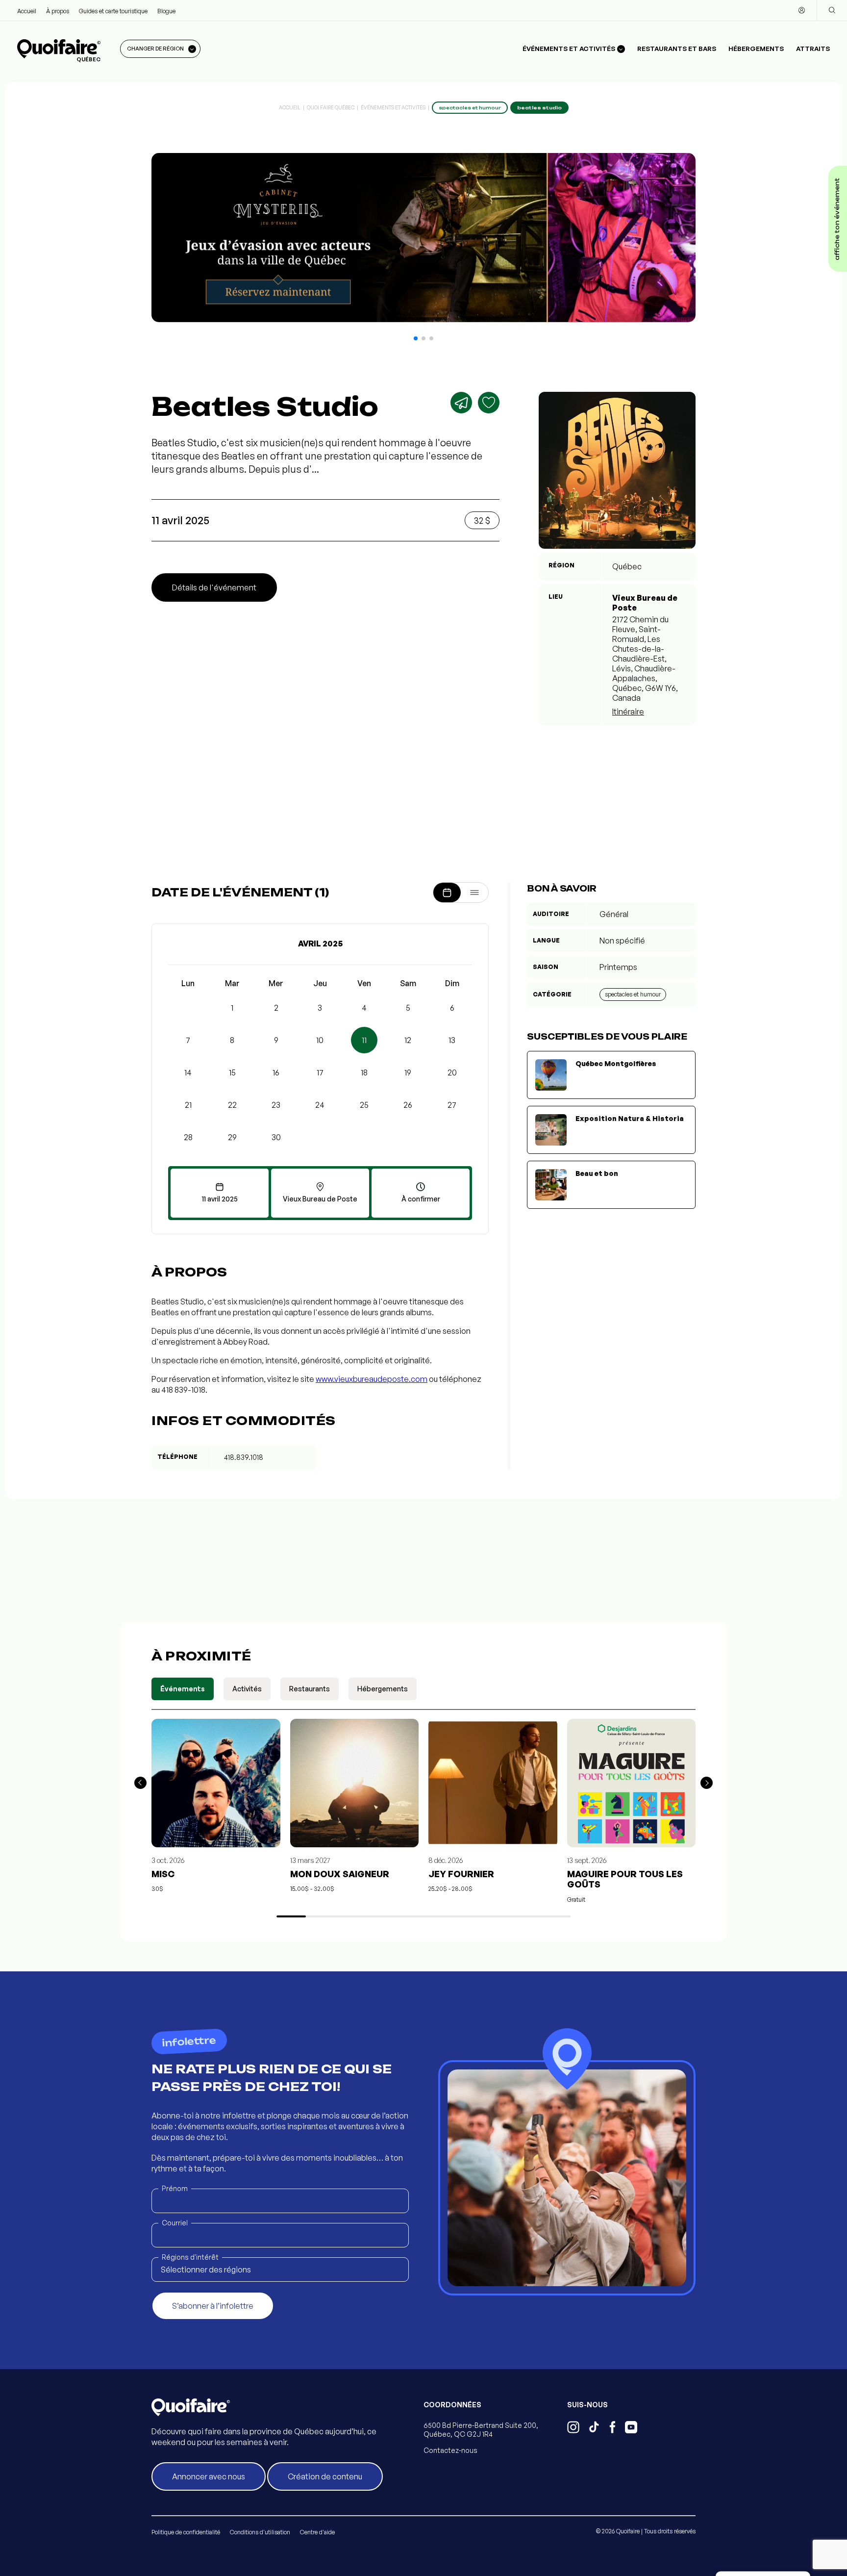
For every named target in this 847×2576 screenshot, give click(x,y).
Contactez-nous (450, 2450)
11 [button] (364, 1040)
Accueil (27, 11)
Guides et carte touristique (113, 11)
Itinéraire (628, 712)
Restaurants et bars (677, 49)
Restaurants (310, 1689)
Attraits (813, 49)
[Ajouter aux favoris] (489, 403)
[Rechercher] (832, 10)
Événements (183, 1689)
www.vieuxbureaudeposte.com (372, 1379)
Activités (247, 1689)
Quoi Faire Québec (331, 107)
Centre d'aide (317, 2532)
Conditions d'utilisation (260, 2532)
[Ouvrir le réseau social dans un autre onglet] (573, 2428)
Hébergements (756, 49)
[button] (416, 338)
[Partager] (461, 403)
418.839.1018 (244, 1457)
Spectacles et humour (633, 994)
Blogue (166, 11)
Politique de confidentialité (186, 2532)
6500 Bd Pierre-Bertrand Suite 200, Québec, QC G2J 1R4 (481, 2430)
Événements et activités (393, 107)
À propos (58, 11)
